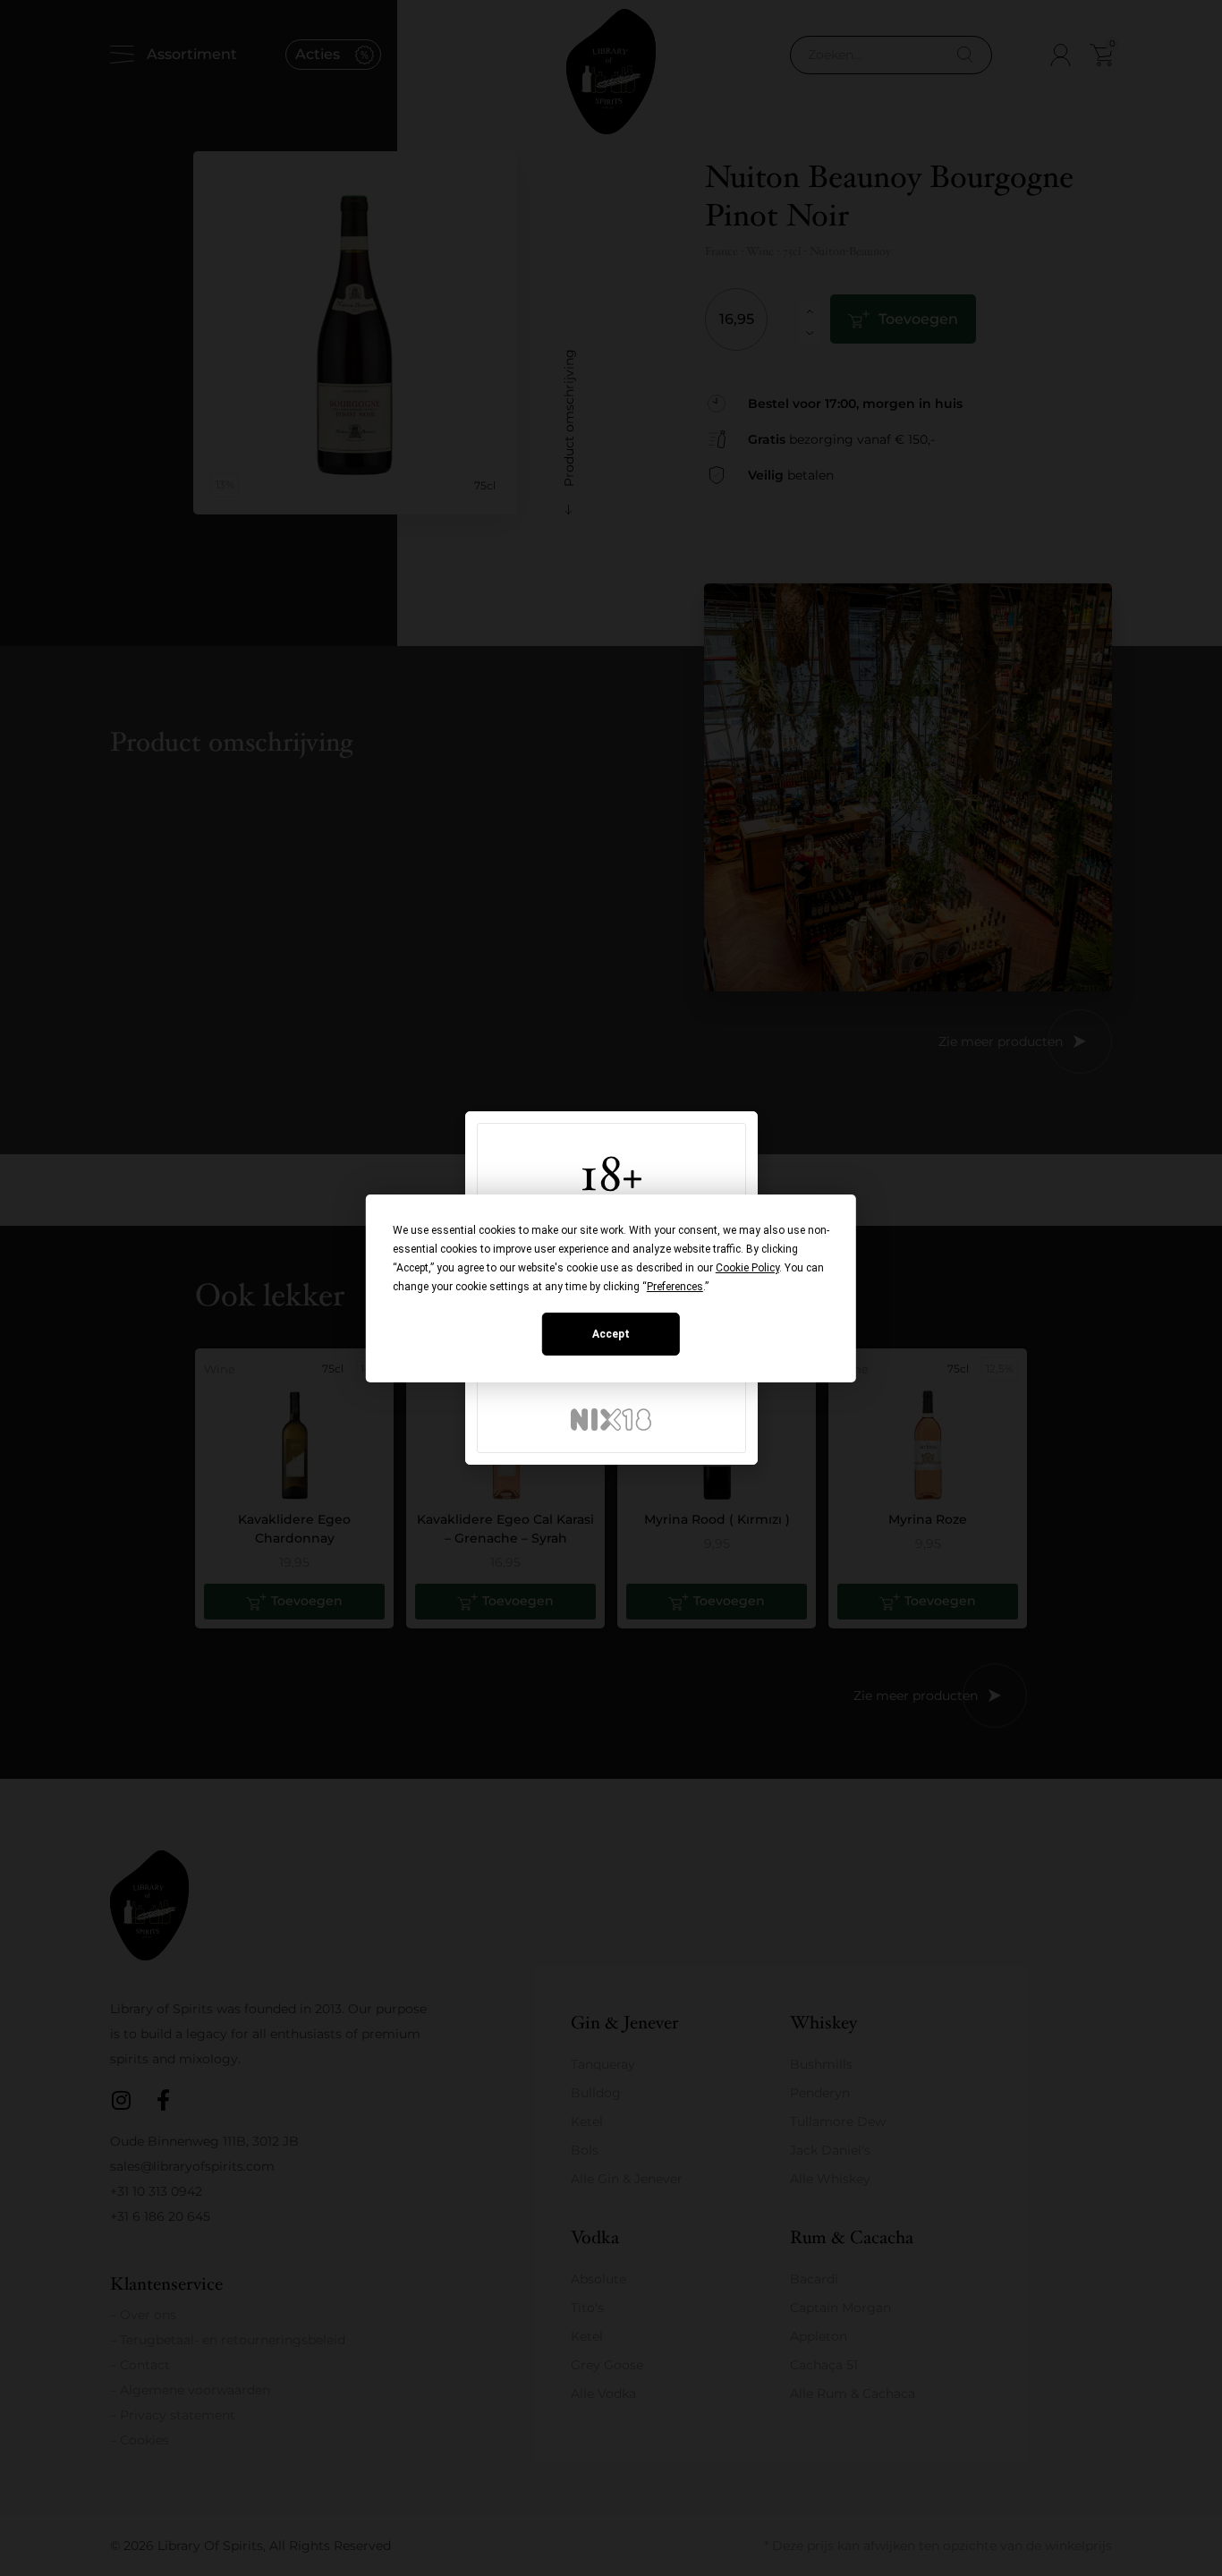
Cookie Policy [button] (747, 1268)
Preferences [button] (675, 1287)
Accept (611, 1334)
